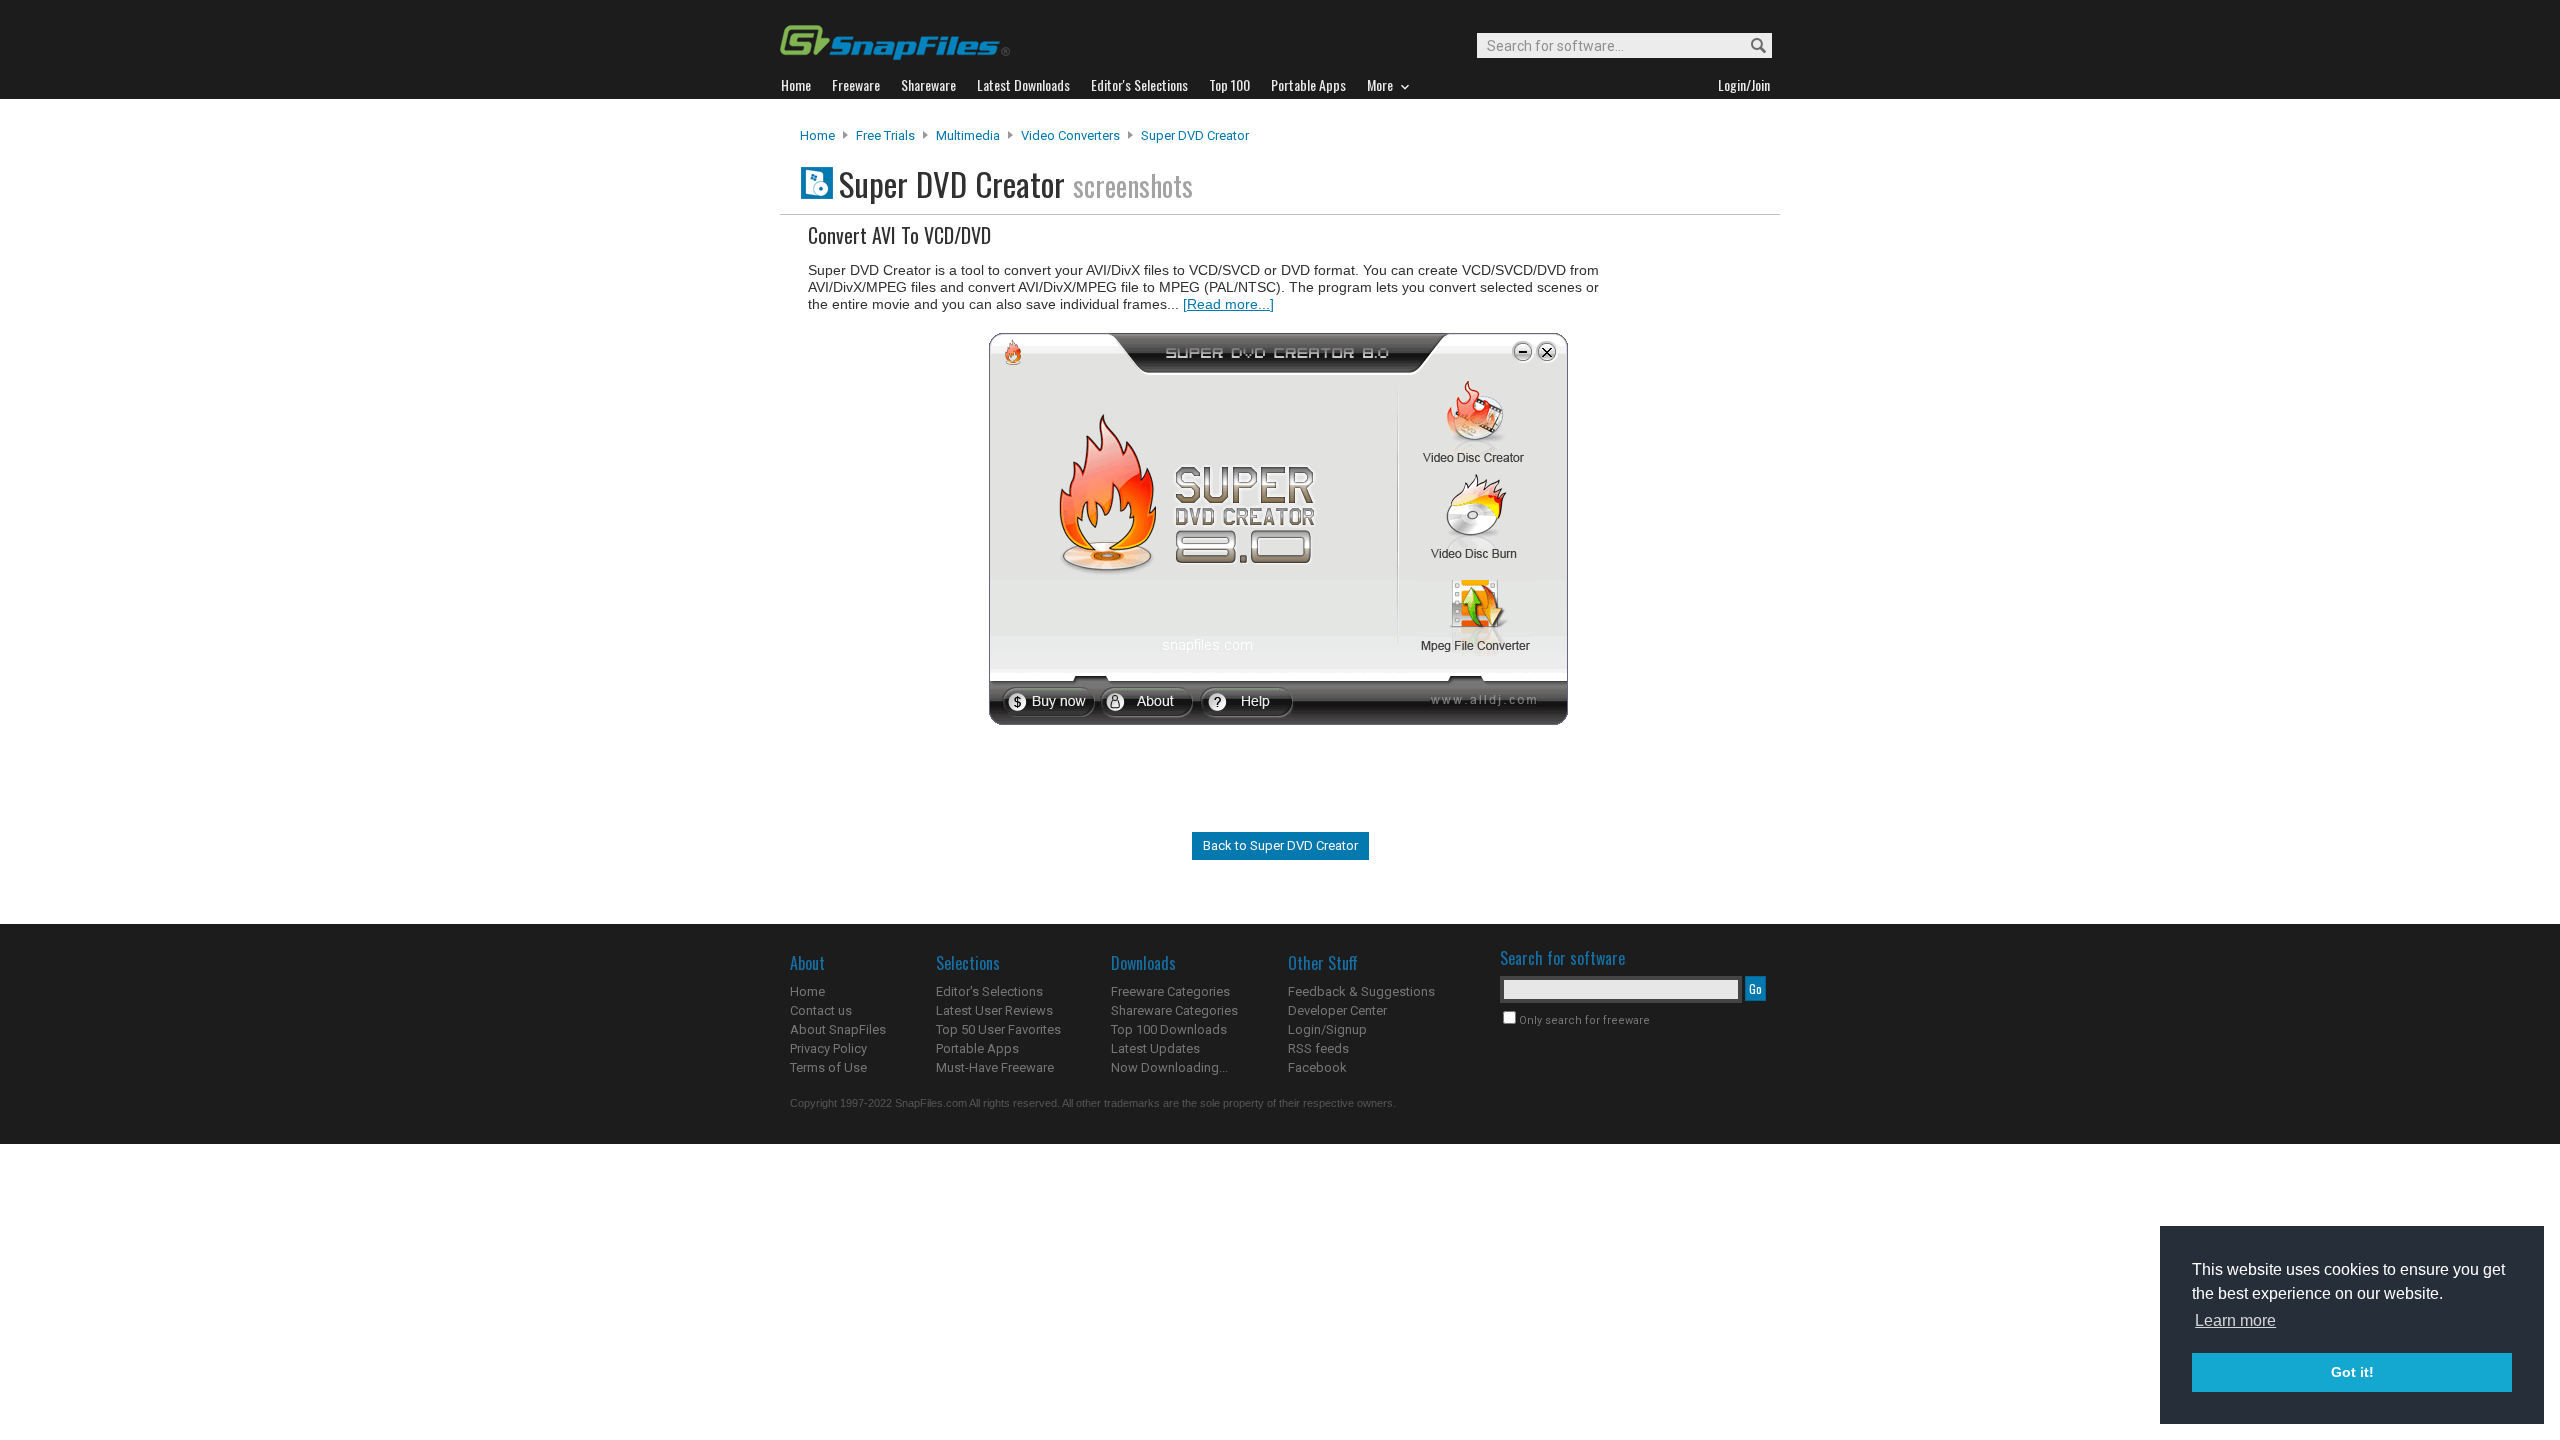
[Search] (1749, 46)
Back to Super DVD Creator (1280, 845)
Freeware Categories (1170, 991)
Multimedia (968, 135)
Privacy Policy (828, 1048)
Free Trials (885, 135)
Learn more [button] (2235, 1320)
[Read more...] (1228, 304)
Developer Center (1337, 1010)
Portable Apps (977, 1048)
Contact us (821, 1010)
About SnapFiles (838, 1029)
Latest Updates (1155, 1048)
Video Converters (1070, 135)
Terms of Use (828, 1067)
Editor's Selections (989, 991)
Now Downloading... (1169, 1067)
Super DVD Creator (1195, 135)
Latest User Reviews (994, 1010)
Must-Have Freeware (995, 1067)
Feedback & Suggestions (1361, 991)
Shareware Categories (1174, 1010)
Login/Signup (1327, 1029)
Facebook (1317, 1067)
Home (817, 135)
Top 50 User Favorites (998, 1029)
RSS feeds (1318, 1048)
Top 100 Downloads (1169, 1029)
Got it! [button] (2352, 1372)
